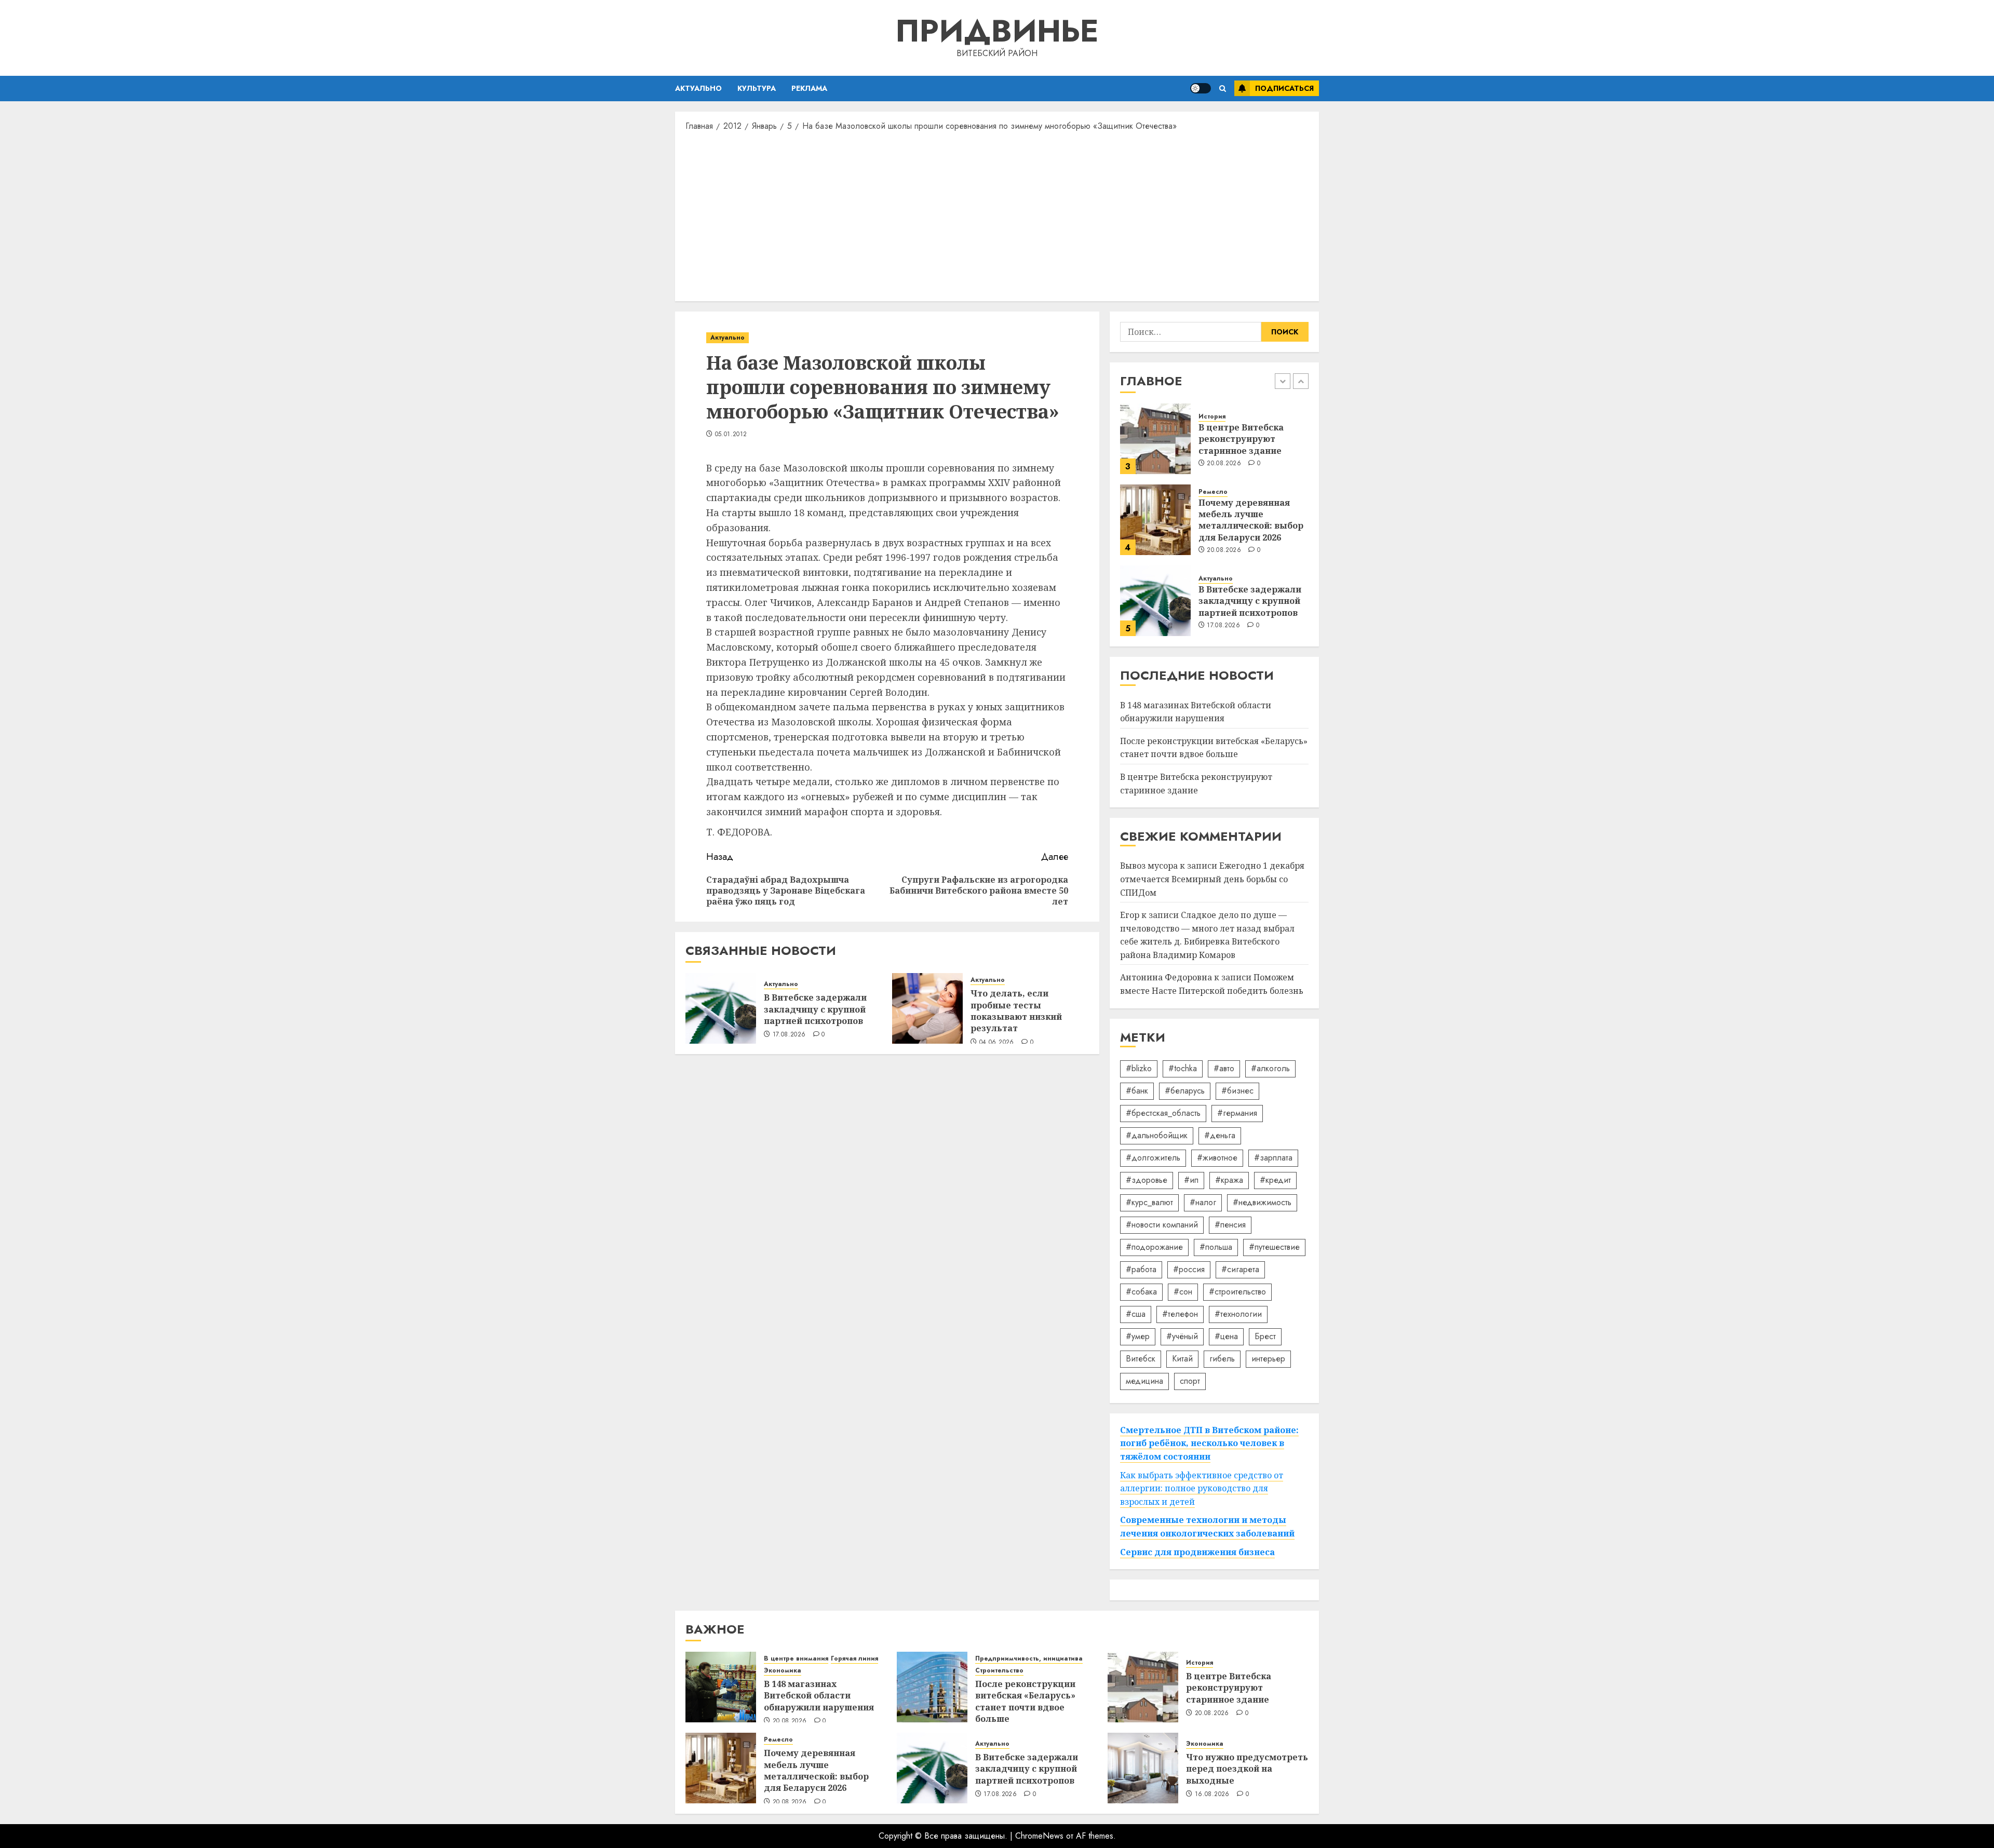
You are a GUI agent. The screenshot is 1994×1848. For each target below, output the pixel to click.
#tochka (1183, 1068)
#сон (1183, 1292)
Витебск (1141, 1359)
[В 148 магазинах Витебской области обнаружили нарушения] (721, 1687)
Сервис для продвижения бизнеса (1197, 1552)
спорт (1190, 1381)
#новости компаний (1162, 1225)
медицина (1144, 1381)
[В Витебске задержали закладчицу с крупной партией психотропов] (721, 1008)
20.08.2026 (1224, 464)
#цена (1226, 1336)
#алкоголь (1270, 1068)
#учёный (1182, 1336)
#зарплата (1273, 1158)
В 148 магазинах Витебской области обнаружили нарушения (819, 1696)
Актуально (698, 88)
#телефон (1180, 1314)
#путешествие (1274, 1247)
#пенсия (1230, 1225)
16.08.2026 (1212, 1795)
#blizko (1139, 1068)
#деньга (1220, 1135)
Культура (757, 88)
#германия (1237, 1113)
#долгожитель (1153, 1158)
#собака (1141, 1292)
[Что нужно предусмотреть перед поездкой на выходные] (1143, 1768)
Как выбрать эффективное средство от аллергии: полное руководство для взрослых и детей (1202, 1488)
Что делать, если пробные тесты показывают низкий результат (1016, 1011)
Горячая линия (854, 1659)
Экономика (783, 1671)
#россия (1189, 1269)
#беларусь (1185, 1091)
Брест (1265, 1336)
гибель (1222, 1359)
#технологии (1238, 1314)
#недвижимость (1262, 1202)
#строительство (1237, 1292)
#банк (1137, 1091)
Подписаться (1284, 88)
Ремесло (1213, 492)
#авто (1224, 1068)
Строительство (999, 1671)
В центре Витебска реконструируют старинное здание (1241, 439)
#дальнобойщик (1157, 1135)
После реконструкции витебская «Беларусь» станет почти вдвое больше (1214, 748)
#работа (1141, 1269)
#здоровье (1147, 1180)
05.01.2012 (731, 435)
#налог (1203, 1202)
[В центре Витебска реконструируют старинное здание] (1155, 439)
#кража (1229, 1180)
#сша (1136, 1314)
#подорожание (1154, 1247)
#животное (1217, 1158)
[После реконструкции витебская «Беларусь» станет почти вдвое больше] (932, 1687)
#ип (1191, 1180)
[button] (1223, 89)
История (1212, 417)
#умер (1138, 1336)
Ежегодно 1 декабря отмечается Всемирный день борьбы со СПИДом (1212, 879)
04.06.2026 (997, 1043)
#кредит (1275, 1180)
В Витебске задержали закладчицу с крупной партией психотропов (815, 1009)
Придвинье (997, 31)
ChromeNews (1039, 1836)
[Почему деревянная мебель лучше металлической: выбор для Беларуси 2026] (1155, 520)
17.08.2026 (789, 1035)
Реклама (809, 88)
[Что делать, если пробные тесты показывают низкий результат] (927, 1008)
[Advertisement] (997, 215)
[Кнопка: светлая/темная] (1201, 88)
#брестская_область (1163, 1113)
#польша (1216, 1247)
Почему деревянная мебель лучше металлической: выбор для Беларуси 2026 (1251, 520)
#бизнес (1237, 1091)
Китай (1182, 1359)
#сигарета (1240, 1269)
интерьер (1268, 1359)
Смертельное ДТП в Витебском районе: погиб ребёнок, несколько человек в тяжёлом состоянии (1209, 1443)
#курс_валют (1149, 1202)
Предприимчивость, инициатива (1029, 1659)
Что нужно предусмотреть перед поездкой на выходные (1247, 1769)
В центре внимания (796, 1659)
